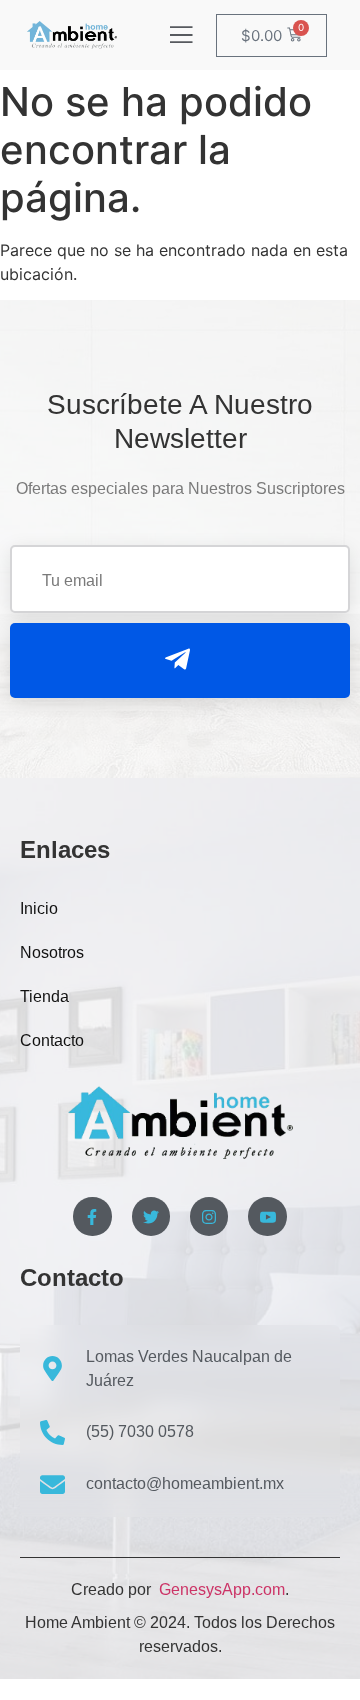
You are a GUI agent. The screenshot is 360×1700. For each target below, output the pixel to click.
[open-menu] (181, 37)
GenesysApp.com (220, 1589)
